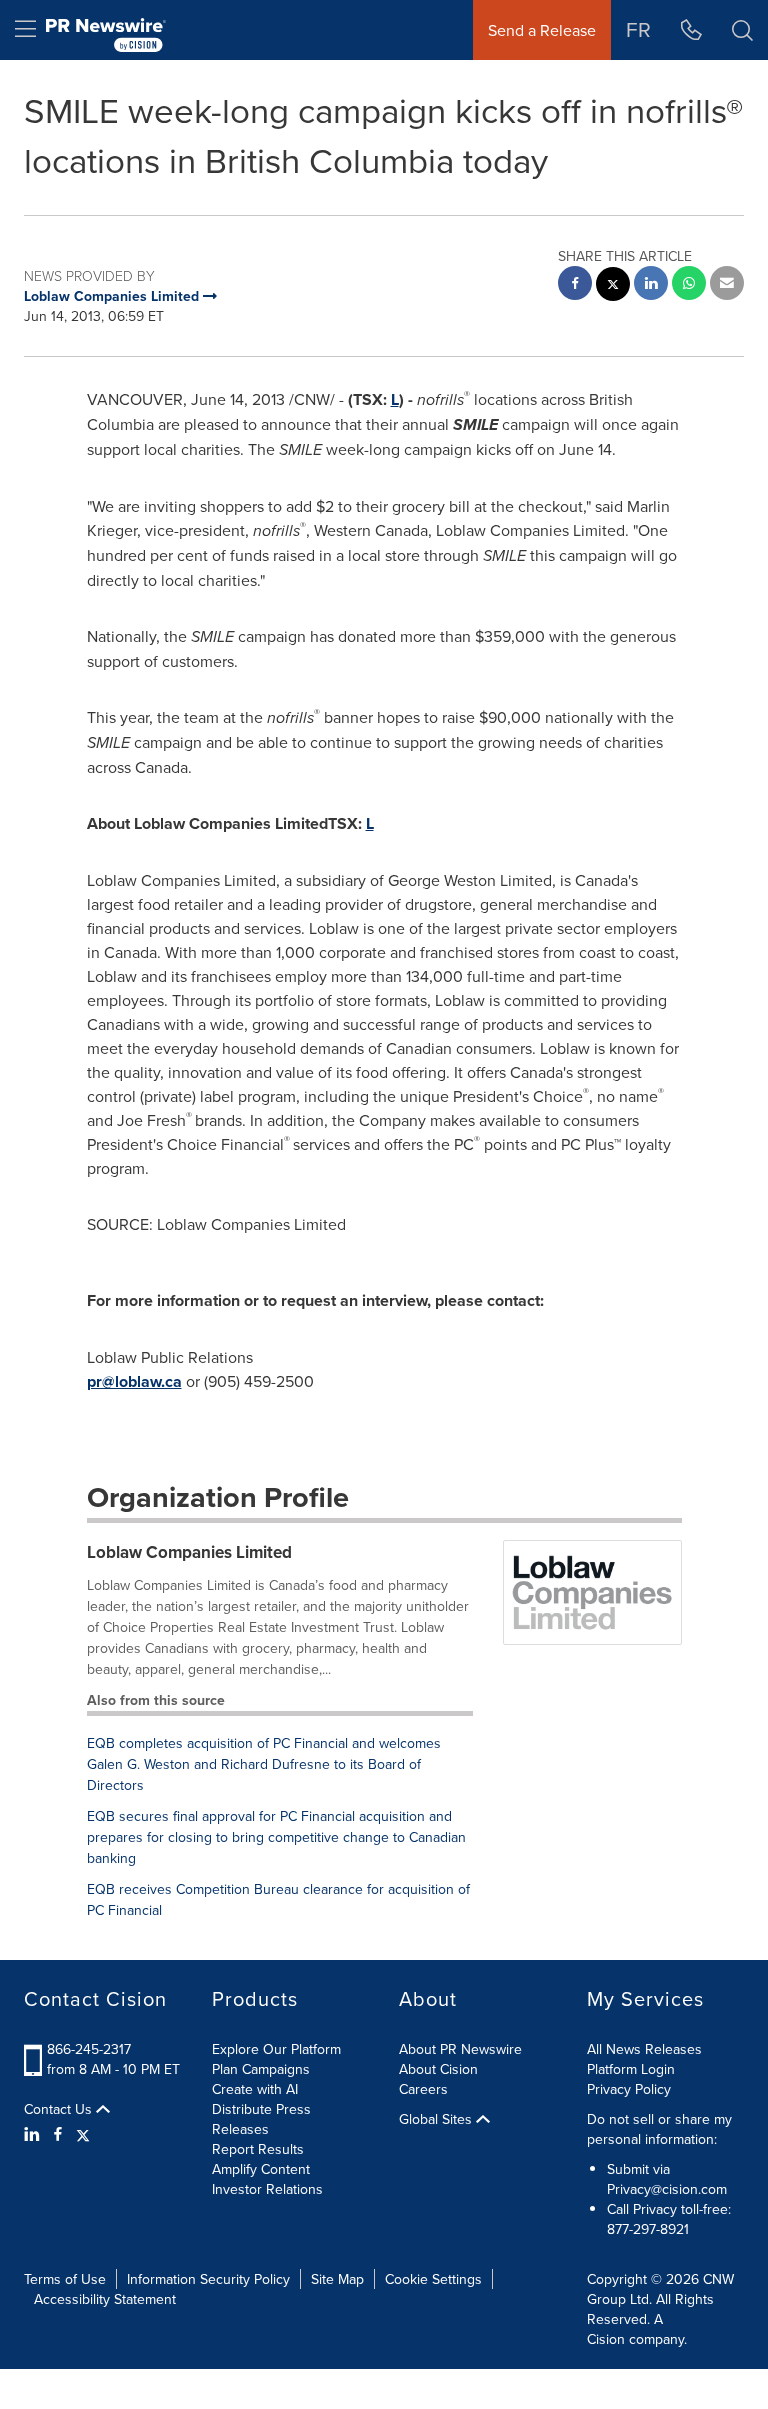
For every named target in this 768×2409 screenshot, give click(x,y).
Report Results (258, 2149)
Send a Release (542, 30)
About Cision (438, 2069)
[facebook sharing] (575, 285)
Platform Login (631, 2069)
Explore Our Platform (276, 2049)
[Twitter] (83, 2134)
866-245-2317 (89, 2049)
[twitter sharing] (613, 286)
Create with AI (255, 2089)
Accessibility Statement (105, 2299)
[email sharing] (727, 285)
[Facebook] (58, 2134)
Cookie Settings (433, 2279)
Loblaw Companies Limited (189, 1552)
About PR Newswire (460, 2049)
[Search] (742, 30)
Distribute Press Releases (261, 2119)
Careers (423, 2089)
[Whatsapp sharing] (689, 285)
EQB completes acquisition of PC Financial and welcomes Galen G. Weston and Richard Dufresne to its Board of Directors (264, 1764)
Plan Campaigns (261, 2069)
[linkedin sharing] (651, 285)
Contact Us (60, 2109)
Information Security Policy (208, 2279)
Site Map (337, 2279)
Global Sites (437, 2119)
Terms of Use (65, 2279)
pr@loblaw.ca (134, 1381)
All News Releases (644, 2049)
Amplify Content (261, 2169)
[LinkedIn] (34, 2134)
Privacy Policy (629, 2089)
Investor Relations (267, 2189)
